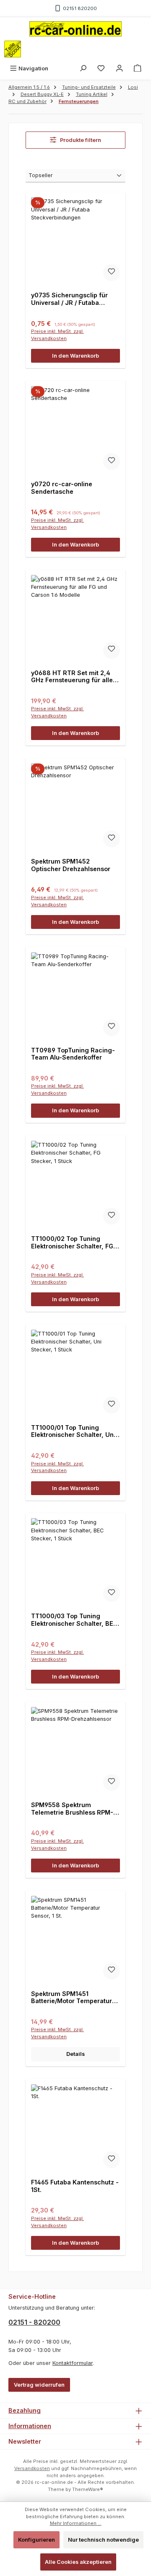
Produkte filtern (80, 140)
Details (75, 2054)
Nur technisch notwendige (103, 2540)
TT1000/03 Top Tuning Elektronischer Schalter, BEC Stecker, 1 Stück (74, 1620)
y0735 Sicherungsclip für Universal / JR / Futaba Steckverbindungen (69, 299)
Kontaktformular (73, 2363)
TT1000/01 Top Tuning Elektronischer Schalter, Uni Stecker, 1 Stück (73, 1431)
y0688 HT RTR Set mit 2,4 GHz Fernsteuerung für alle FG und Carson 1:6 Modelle (72, 677)
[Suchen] (83, 68)
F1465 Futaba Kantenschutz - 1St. (75, 2186)
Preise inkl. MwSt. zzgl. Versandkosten (57, 335)
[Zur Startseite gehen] (75, 29)
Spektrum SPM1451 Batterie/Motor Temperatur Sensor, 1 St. (72, 1997)
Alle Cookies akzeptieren (78, 2562)
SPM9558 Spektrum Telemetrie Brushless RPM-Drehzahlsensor (72, 1809)
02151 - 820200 (34, 2322)
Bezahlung (25, 2410)
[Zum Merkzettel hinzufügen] (112, 273)
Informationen (30, 2426)
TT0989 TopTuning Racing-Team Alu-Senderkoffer (73, 1054)
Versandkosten (32, 2468)
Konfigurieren (36, 2540)
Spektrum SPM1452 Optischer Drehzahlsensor (71, 865)
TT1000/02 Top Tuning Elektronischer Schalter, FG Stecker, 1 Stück (72, 1242)
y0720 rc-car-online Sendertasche (62, 488)
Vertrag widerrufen (39, 2385)
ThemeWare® (88, 2489)
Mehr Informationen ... (76, 2523)
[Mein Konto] (120, 68)
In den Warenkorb (75, 356)
